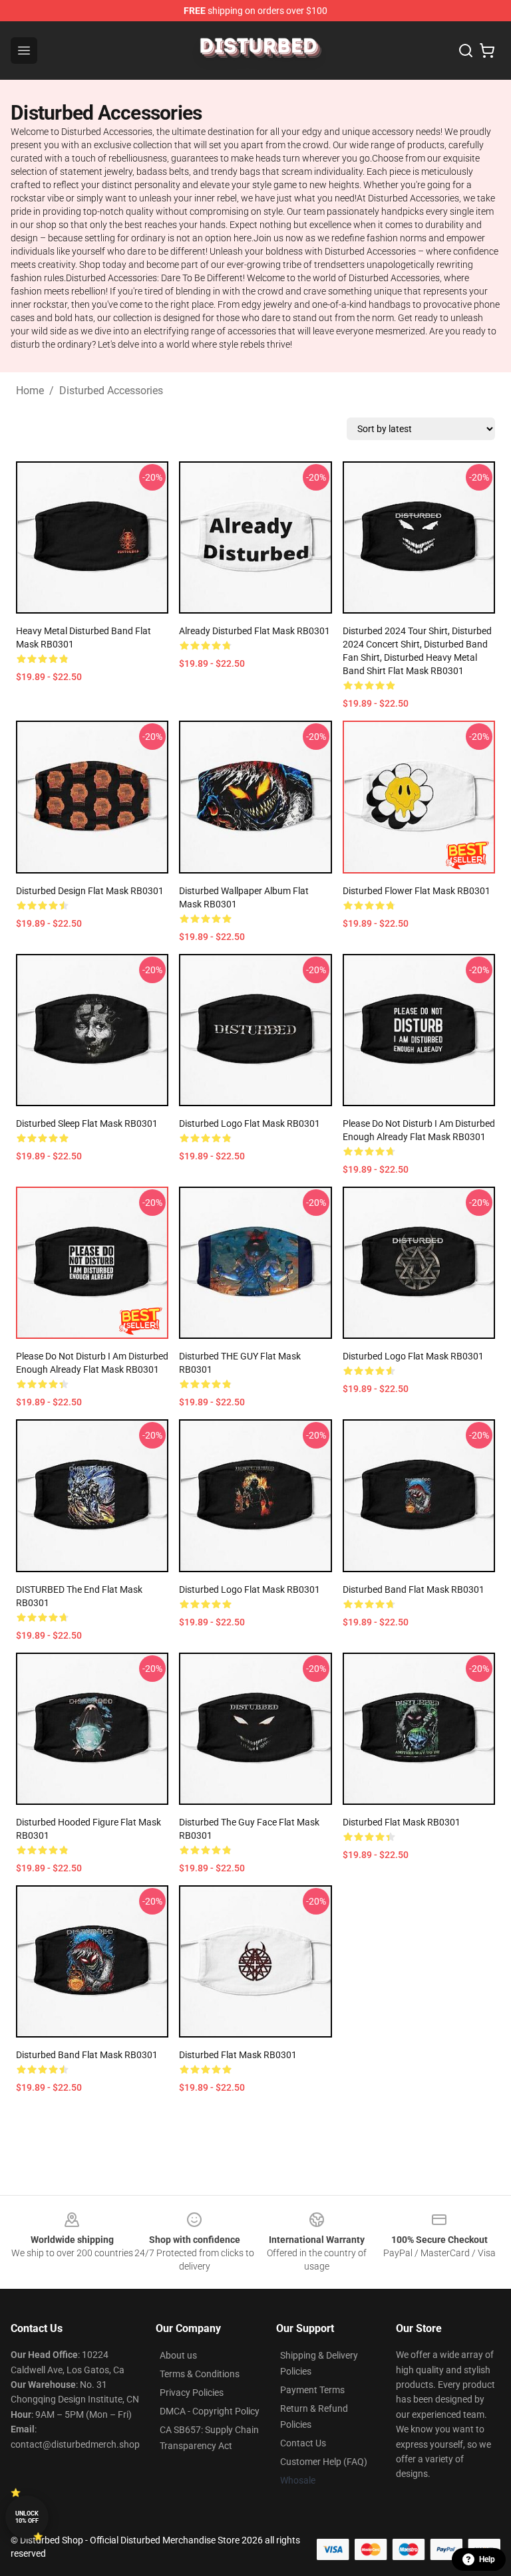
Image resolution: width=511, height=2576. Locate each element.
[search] (466, 51)
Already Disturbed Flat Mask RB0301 (255, 631)
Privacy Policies (192, 2393)
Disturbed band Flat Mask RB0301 (414, 1589)
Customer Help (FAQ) (324, 2462)
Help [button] (487, 2559)
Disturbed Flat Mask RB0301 (402, 1822)
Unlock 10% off (27, 2517)
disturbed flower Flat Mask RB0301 (417, 891)
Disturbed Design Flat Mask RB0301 (90, 891)
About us (178, 2355)
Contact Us (303, 2443)
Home (30, 391)
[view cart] (487, 51)
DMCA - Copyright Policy (210, 2411)
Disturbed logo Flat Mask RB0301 (250, 1123)
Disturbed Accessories (111, 391)
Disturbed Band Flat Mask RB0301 (87, 2055)
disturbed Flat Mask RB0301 (238, 2055)
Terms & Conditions (200, 2374)
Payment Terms (312, 2390)
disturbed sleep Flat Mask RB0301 (87, 1123)
